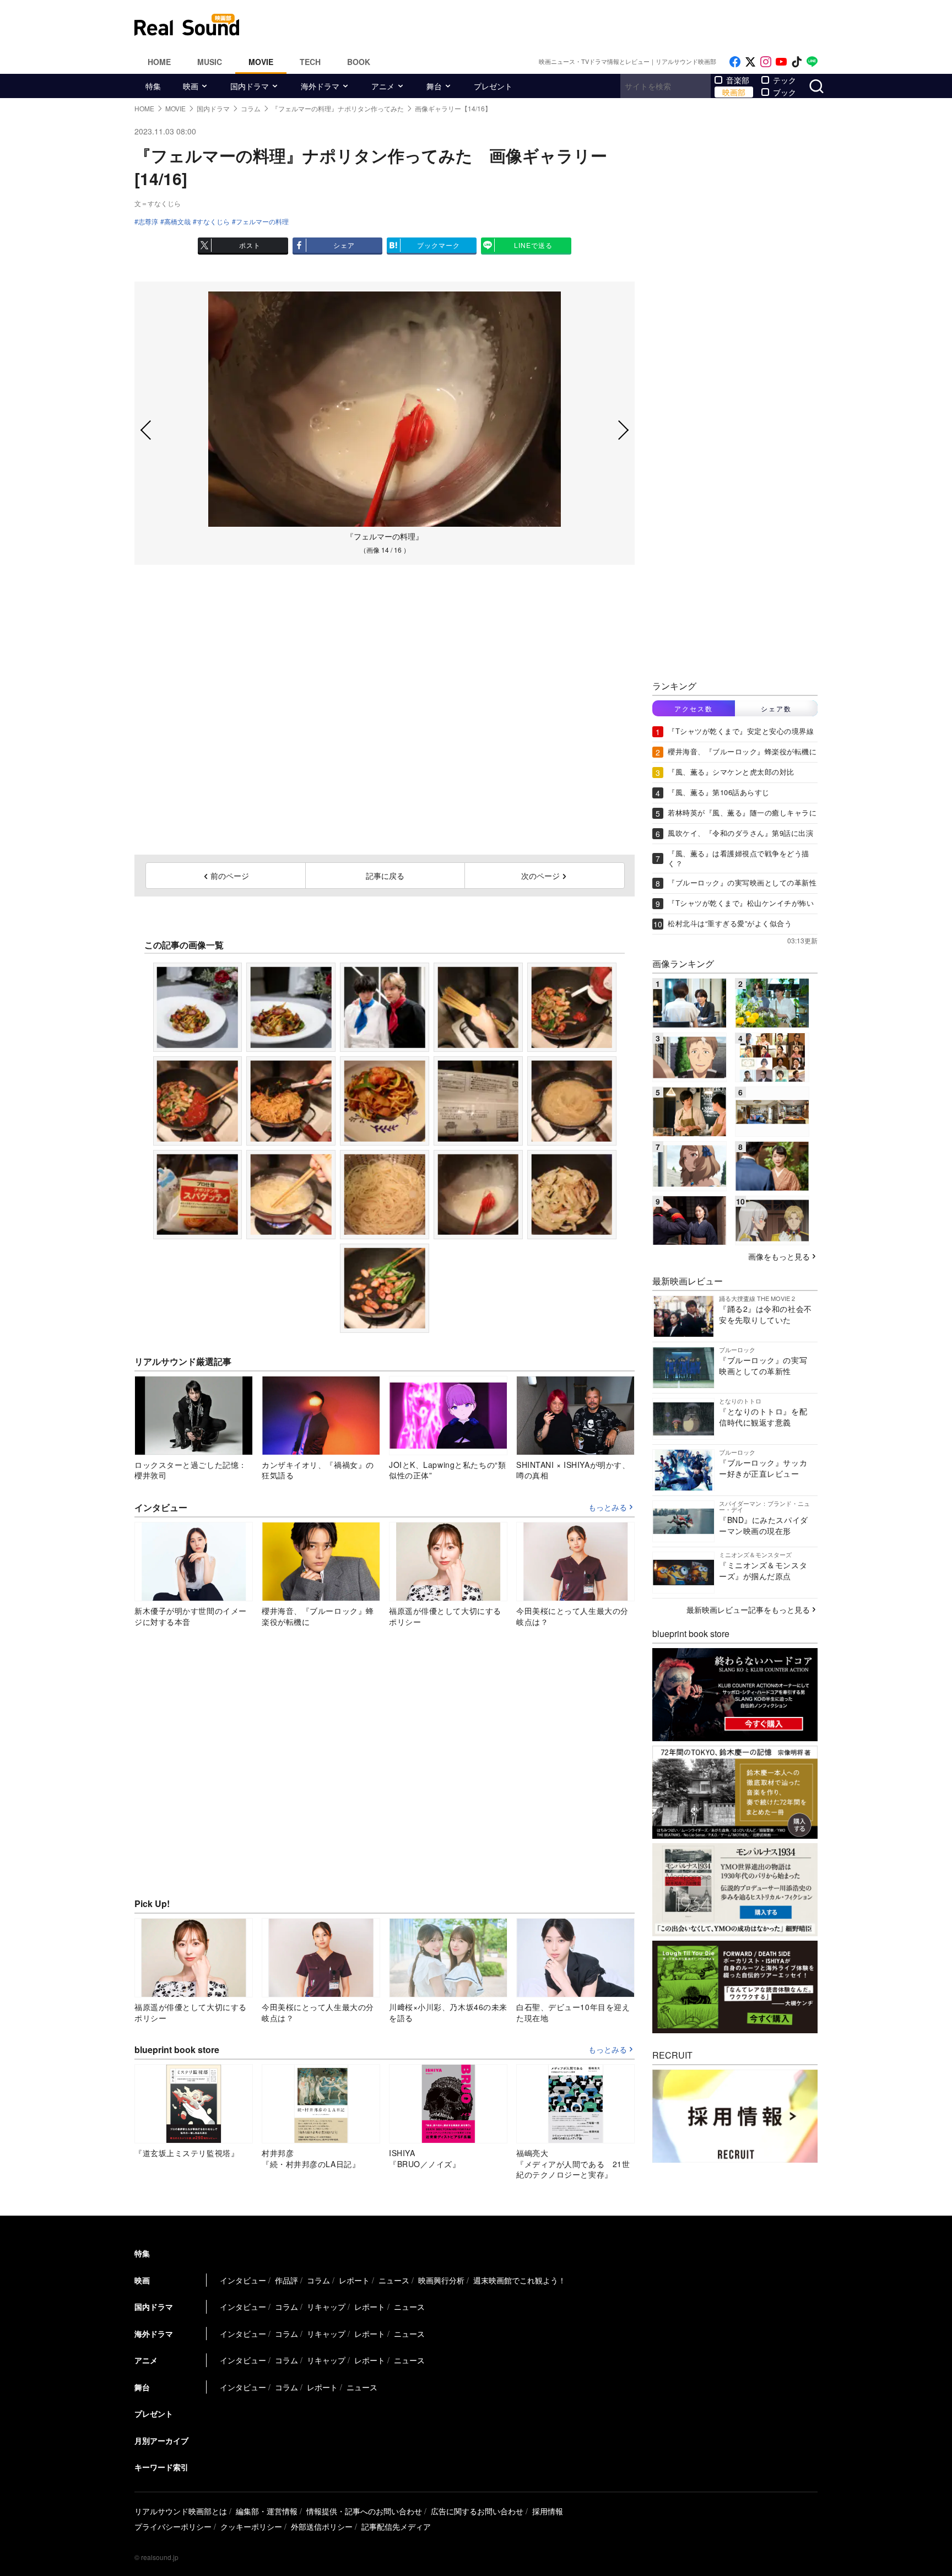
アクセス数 (694, 708)
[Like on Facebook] (735, 62)
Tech (310, 62)
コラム (318, 2280)
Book (359, 62)
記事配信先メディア (396, 2526)
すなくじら (213, 222)
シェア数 (776, 708)
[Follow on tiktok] (797, 62)
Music (210, 62)
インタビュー (243, 2280)
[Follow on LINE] (812, 62)
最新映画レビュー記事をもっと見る (748, 1610)
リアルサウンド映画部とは (181, 2511)
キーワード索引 (161, 2467)
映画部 (734, 92)
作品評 (286, 2280)
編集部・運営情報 (267, 2511)
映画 (191, 86)
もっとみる (608, 1508)
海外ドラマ (320, 86)
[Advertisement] (550, 25)
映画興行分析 (441, 2280)
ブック (785, 92)
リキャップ (326, 2307)
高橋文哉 (177, 222)
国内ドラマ (250, 86)
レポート (354, 2280)
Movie (261, 62)
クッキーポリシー (251, 2526)
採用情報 (548, 2511)
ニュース (394, 2280)
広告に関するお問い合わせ (477, 2511)
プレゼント (493, 86)
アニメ (383, 86)
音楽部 (738, 80)
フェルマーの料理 (262, 222)
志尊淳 (148, 222)
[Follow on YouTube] (781, 62)
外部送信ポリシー (322, 2526)
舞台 (434, 86)
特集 (153, 86)
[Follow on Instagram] (766, 62)
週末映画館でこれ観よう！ (520, 2280)
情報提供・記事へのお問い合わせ (364, 2511)
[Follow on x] (750, 62)
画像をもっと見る (779, 1256)
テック (785, 80)
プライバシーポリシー (173, 2526)
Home (159, 62)
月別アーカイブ (161, 2440)
